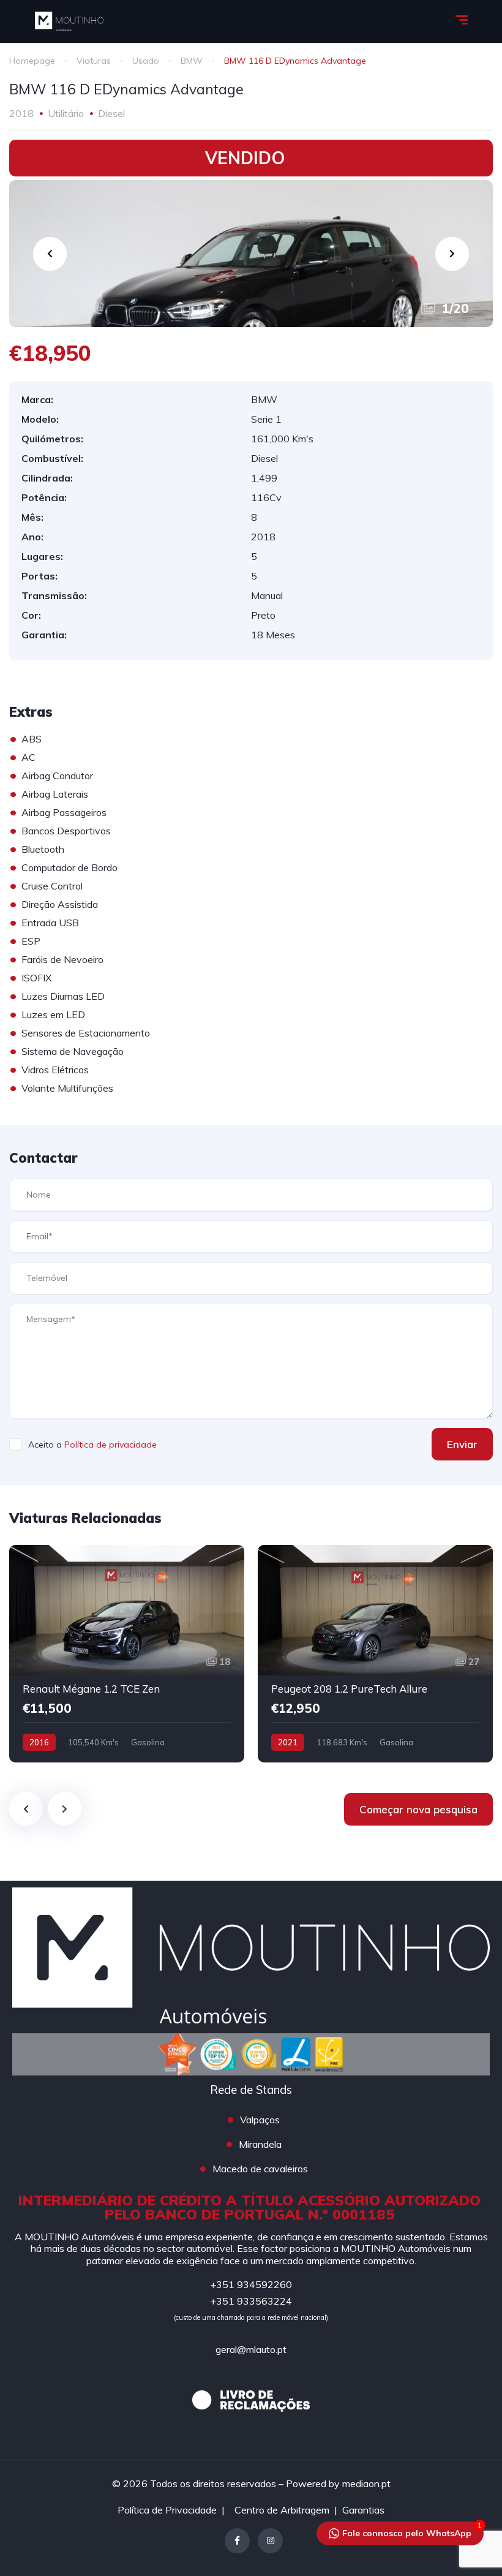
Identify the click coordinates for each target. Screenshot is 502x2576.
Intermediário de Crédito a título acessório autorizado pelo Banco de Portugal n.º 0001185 (249, 2207)
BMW (192, 61)
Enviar (462, 1444)
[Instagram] (270, 2541)
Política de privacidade (111, 1445)
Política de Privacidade (167, 2510)
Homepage (32, 61)
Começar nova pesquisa (418, 1809)
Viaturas (94, 61)
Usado (146, 61)
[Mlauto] (69, 21)
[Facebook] (237, 2541)
